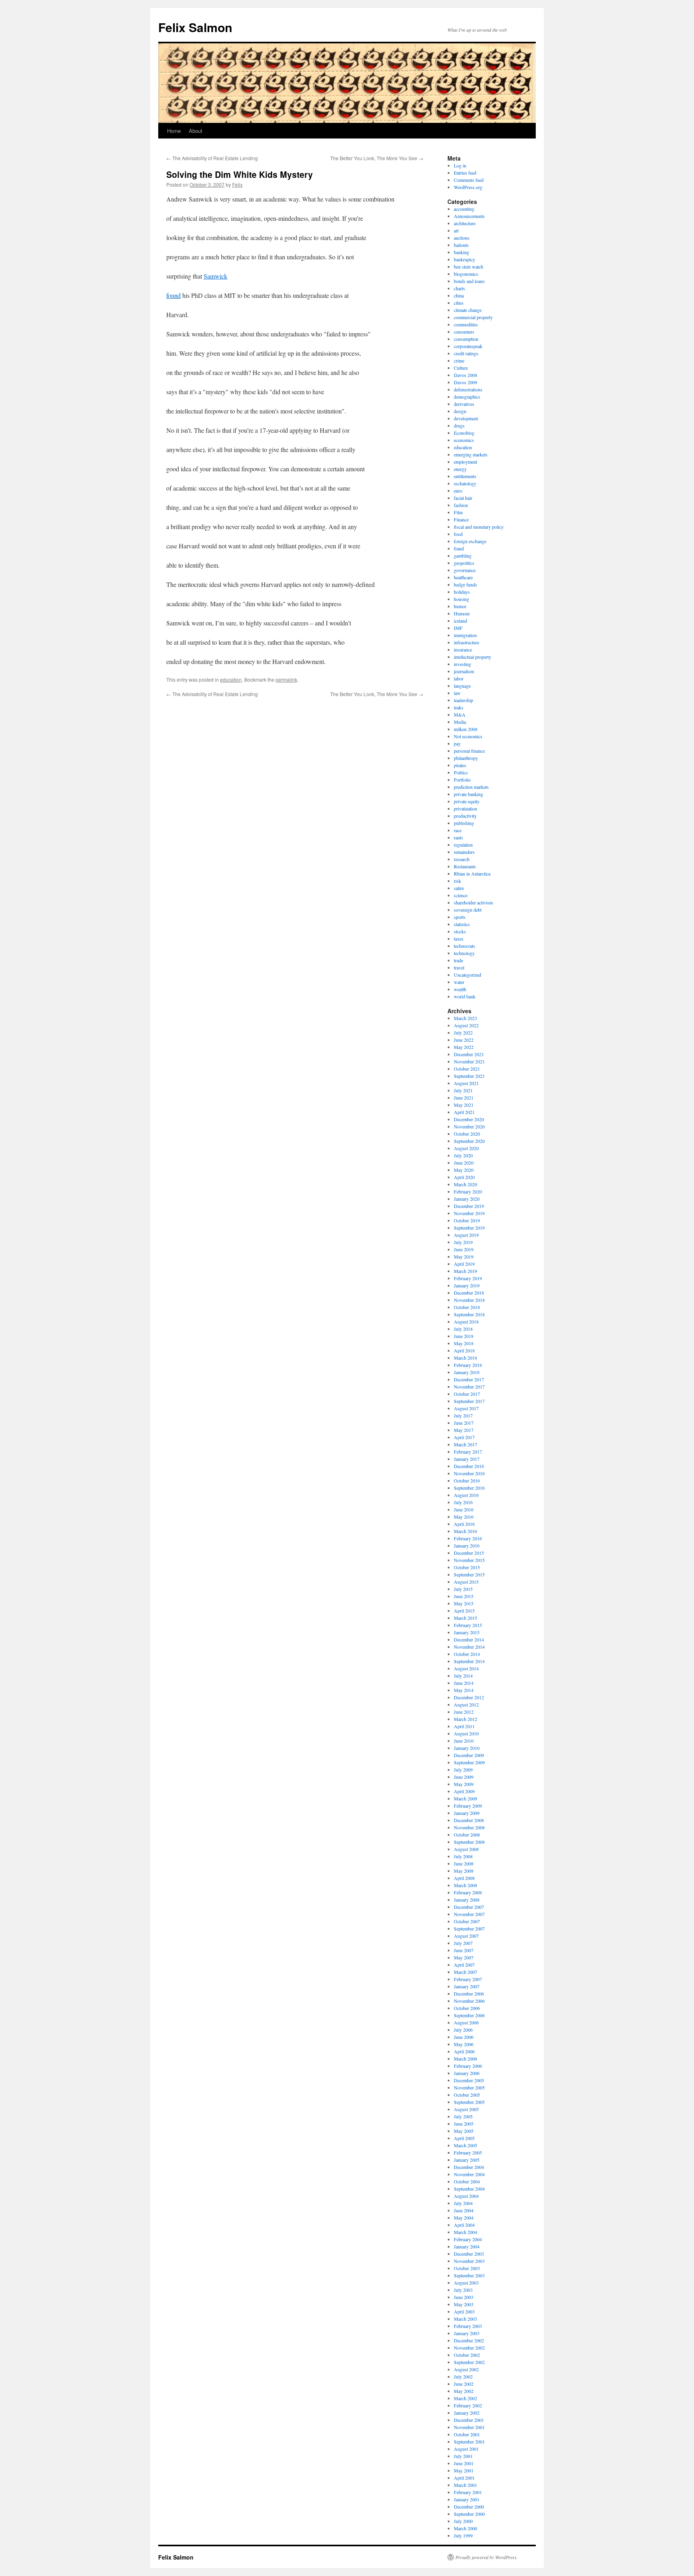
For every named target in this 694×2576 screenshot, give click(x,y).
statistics (462, 924)
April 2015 (464, 1611)
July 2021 (463, 1090)
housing (461, 599)
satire (459, 888)
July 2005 (463, 2116)
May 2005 (464, 2131)
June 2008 (464, 1863)
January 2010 (467, 1748)
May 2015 (464, 1603)
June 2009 (464, 1777)
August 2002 (466, 2369)
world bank (465, 996)
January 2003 (467, 2333)
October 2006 (467, 2008)
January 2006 (467, 2073)
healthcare (463, 577)
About (196, 131)
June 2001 (464, 2463)
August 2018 (466, 1322)
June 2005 (464, 2124)
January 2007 (467, 1986)
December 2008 (469, 1820)
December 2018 (469, 1293)
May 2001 (464, 2470)
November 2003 (469, 2261)
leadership (463, 700)
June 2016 (464, 1509)
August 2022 (466, 1025)
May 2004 (464, 2218)
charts (459, 288)
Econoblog (464, 433)
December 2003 (469, 2254)
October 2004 (467, 2181)
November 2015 (469, 1560)
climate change (468, 310)
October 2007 (467, 1921)
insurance (463, 650)
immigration (465, 635)
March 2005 (465, 2145)
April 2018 (464, 1350)
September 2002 (469, 2362)
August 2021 (466, 1083)
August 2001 (466, 2449)
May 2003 (464, 2304)
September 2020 (469, 1141)
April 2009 (464, 1791)
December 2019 (469, 1206)
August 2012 (466, 1704)
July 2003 (463, 2290)
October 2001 (467, 2434)
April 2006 (464, 2051)
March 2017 (465, 1444)
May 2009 (464, 1784)
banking (461, 252)
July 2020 (463, 1155)
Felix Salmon (195, 27)
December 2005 (469, 2080)
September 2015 (469, 1574)
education (231, 679)
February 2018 (468, 1365)
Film (458, 512)
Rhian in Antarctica (472, 874)
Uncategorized (467, 975)
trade (458, 960)
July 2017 (463, 1415)
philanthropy (466, 758)
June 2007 (464, 1950)
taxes (459, 939)
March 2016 (465, 1531)
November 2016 (469, 1473)
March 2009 (465, 1798)
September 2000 (469, 2514)
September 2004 (469, 2189)
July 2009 (463, 1770)
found (173, 295)
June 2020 (464, 1163)
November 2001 (469, 2427)
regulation (463, 845)
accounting (464, 209)
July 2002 (463, 2376)
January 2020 (467, 1199)
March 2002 (465, 2398)
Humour (462, 613)
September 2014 (469, 1661)
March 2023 (465, 1018)
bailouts (461, 245)
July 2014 (463, 1676)
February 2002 (468, 2405)
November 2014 (469, 1647)
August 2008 (466, 1849)
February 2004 (468, 2239)
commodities (466, 324)
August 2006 (466, 2022)
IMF (458, 628)
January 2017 (467, 1459)
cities (459, 303)
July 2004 (463, 2203)
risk (457, 881)
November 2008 (469, 1827)
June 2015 (464, 1596)
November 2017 (469, 1387)
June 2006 (464, 2037)
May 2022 (464, 1047)
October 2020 (467, 1134)
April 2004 (464, 2225)
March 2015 (465, 1618)
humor (460, 606)
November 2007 (469, 1914)
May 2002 (464, 2391)
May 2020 (464, 1170)
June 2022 (464, 1040)
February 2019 (468, 1278)
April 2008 (464, 1878)
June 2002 (464, 2384)
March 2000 (465, 2528)
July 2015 (463, 1589)
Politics (461, 772)
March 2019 (465, 1271)
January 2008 (467, 1900)
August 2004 (466, 2196)
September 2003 (469, 2275)
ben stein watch (468, 267)
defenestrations (468, 389)
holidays (462, 592)
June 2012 (464, 1712)
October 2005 (467, 2095)
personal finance (469, 751)
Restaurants (465, 866)
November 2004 (469, 2174)
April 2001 (464, 2478)
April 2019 (464, 1264)
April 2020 (464, 1177)
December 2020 (469, 1119)
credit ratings (466, 353)
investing (462, 664)
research (462, 859)
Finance (461, 519)
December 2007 (469, 1907)
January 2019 (467, 1285)
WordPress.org (468, 187)
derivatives (464, 404)
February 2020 (468, 1191)
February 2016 (468, 1538)
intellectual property (473, 657)
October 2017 (467, 1394)
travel (459, 967)
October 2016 (467, 1480)
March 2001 (465, 2485)
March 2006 (465, 2059)
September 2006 (469, 2015)
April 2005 (464, 2138)
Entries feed (465, 173)
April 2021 (464, 1112)
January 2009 (467, 1813)
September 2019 (469, 1228)
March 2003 (465, 2319)
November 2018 (469, 1300)
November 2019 (469, 1213)
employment (465, 462)
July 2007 (463, 1943)
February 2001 (468, 2492)
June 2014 (464, 1683)
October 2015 (467, 1567)
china (459, 295)
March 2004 (465, 2232)
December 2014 (469, 1639)
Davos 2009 (465, 382)
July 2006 (463, 2030)
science (461, 895)
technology (464, 953)
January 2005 (467, 2160)
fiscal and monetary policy (479, 527)
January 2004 (467, 2246)
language (462, 686)
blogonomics (466, 274)
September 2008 (469, 1842)
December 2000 (469, 2507)
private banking (468, 794)
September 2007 (469, 1928)
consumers (464, 332)
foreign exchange (470, 541)
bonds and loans (469, 281)
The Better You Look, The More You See (377, 158)
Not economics (468, 736)
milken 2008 (466, 729)
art (456, 230)
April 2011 (464, 1726)
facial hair (463, 498)
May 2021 (464, 1105)
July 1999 (463, 2535)
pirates (460, 765)
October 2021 (467, 1069)
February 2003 (468, 2326)
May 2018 (464, 1343)
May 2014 (464, 1690)
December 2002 (469, 2340)
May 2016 (464, 1517)
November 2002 (469, 2348)
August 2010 (466, 1733)
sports (460, 917)
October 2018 (467, 1307)
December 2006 (469, 1994)
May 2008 (464, 1871)
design (460, 411)
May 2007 (464, 1957)
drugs (459, 426)
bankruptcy (464, 259)
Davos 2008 (465, 375)
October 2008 (467, 1835)
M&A (460, 715)
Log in (460, 165)
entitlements (465, 476)
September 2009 (469, 1762)
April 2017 (464, 1437)
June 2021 (464, 1098)
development (466, 418)
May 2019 (464, 1256)
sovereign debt (468, 910)
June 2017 (464, 1423)
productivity (465, 816)
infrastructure (466, 642)
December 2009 (469, 1755)
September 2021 (469, 1076)
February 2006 (468, 2066)
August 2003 (466, 2283)
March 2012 (465, 1719)
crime (459, 360)
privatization (465, 808)
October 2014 (467, 1654)
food (458, 534)
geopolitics (464, 563)
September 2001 (469, 2442)
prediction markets (471, 787)
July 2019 (463, 1242)
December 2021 (469, 1054)
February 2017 (468, 1452)
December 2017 (469, 1379)
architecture (465, 223)
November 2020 (469, 1126)
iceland (460, 621)
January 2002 (467, 2413)
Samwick (215, 276)
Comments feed (469, 180)
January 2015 (467, 1632)
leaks (459, 707)
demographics (467, 397)
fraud (459, 548)
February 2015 (468, 1625)
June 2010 (464, 1741)
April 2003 (464, 2311)
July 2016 (463, 1502)
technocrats (464, 946)
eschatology (465, 483)
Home (174, 131)
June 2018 (464, 1336)
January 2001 (467, 2499)
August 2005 (466, 2109)
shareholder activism (473, 902)
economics (464, 440)
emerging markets (471, 454)
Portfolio (462, 780)
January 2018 (467, 1372)
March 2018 (465, 1358)
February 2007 (468, 1979)
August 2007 (466, 1936)
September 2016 (469, 1488)
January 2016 (467, 1546)
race (458, 830)
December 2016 (469, 1466)
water (459, 982)
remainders (464, 852)
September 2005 (469, 2102)
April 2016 (464, 1524)
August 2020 (466, 1148)
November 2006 (469, 2001)
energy (460, 469)
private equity (467, 801)
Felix (237, 184)
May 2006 (464, 2044)
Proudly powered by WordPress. (487, 2557)
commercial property (473, 317)
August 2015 (466, 1582)
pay (457, 743)
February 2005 (468, 2152)
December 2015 (469, 1553)
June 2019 (464, 1249)
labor (459, 678)
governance (465, 570)
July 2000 (463, 2521)
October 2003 (467, 2268)
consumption (466, 339)
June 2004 (464, 2210)
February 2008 (468, 1892)
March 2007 (465, 1972)
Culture (461, 368)
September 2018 (469, 1314)
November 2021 (469, 1061)
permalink (286, 679)
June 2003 (464, 2297)
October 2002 (467, 2355)
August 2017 (466, 1408)
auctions (462, 238)
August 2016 (466, 1495)
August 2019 (466, 1235)
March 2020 (465, 1184)
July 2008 (463, 1856)
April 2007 (464, 1965)
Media (460, 722)
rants (458, 837)
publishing (464, 823)
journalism (464, 671)
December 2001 (469, 2420)
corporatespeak (468, 346)
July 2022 (463, 1032)
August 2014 (466, 1668)
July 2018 (463, 1329)
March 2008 (465, 1885)
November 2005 (469, 2087)
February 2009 (468, 1806)
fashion (461, 505)
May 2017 (464, 1430)
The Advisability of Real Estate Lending (212, 158)
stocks (460, 931)
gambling (463, 556)
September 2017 (469, 1401)
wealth (460, 989)
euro (458, 491)
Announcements (469, 216)
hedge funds (465, 584)
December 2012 (469, 1697)
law (457, 693)
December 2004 (469, 2167)
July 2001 (463, 2456)
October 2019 (467, 1220)
